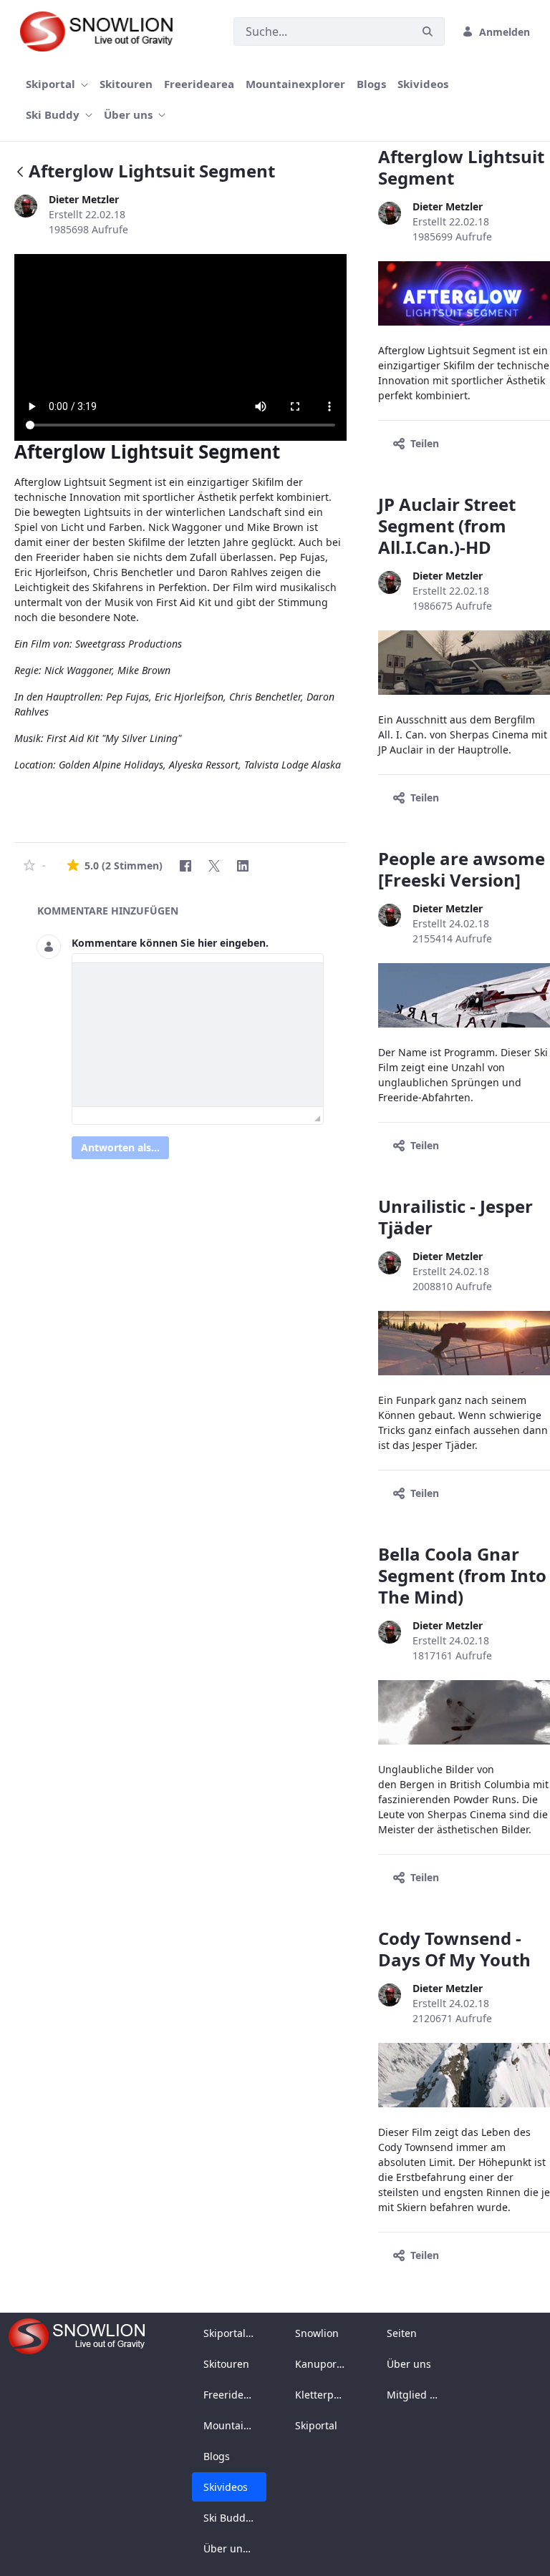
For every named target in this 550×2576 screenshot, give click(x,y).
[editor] (198, 1035)
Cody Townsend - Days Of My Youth (454, 1949)
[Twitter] (214, 866)
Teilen (425, 443)
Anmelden (505, 32)
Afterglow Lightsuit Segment (461, 167)
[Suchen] (428, 32)
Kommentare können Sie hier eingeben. (170, 943)
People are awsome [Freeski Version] (462, 869)
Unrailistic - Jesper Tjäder (455, 1217)
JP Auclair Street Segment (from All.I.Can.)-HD (447, 526)
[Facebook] (185, 866)
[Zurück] (20, 173)
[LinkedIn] (243, 866)
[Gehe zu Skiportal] (103, 31)
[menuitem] (57, 84)
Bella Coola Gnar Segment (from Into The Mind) (462, 1575)
